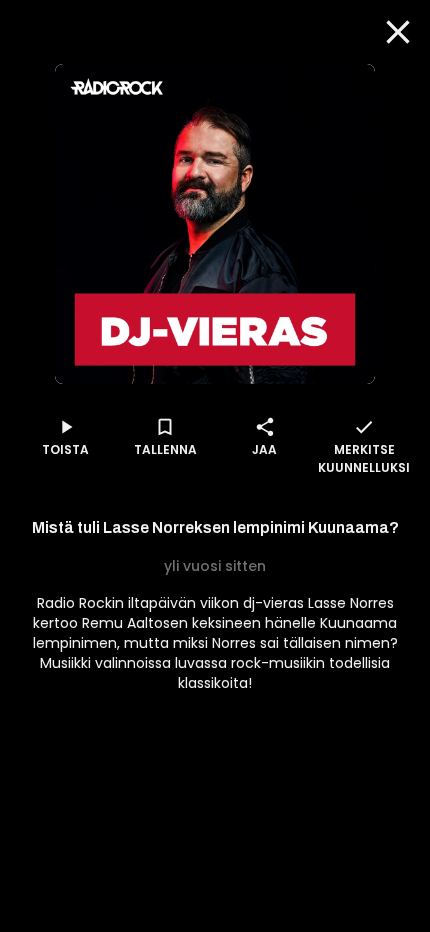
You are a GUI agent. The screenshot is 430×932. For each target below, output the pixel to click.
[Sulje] (398, 32)
